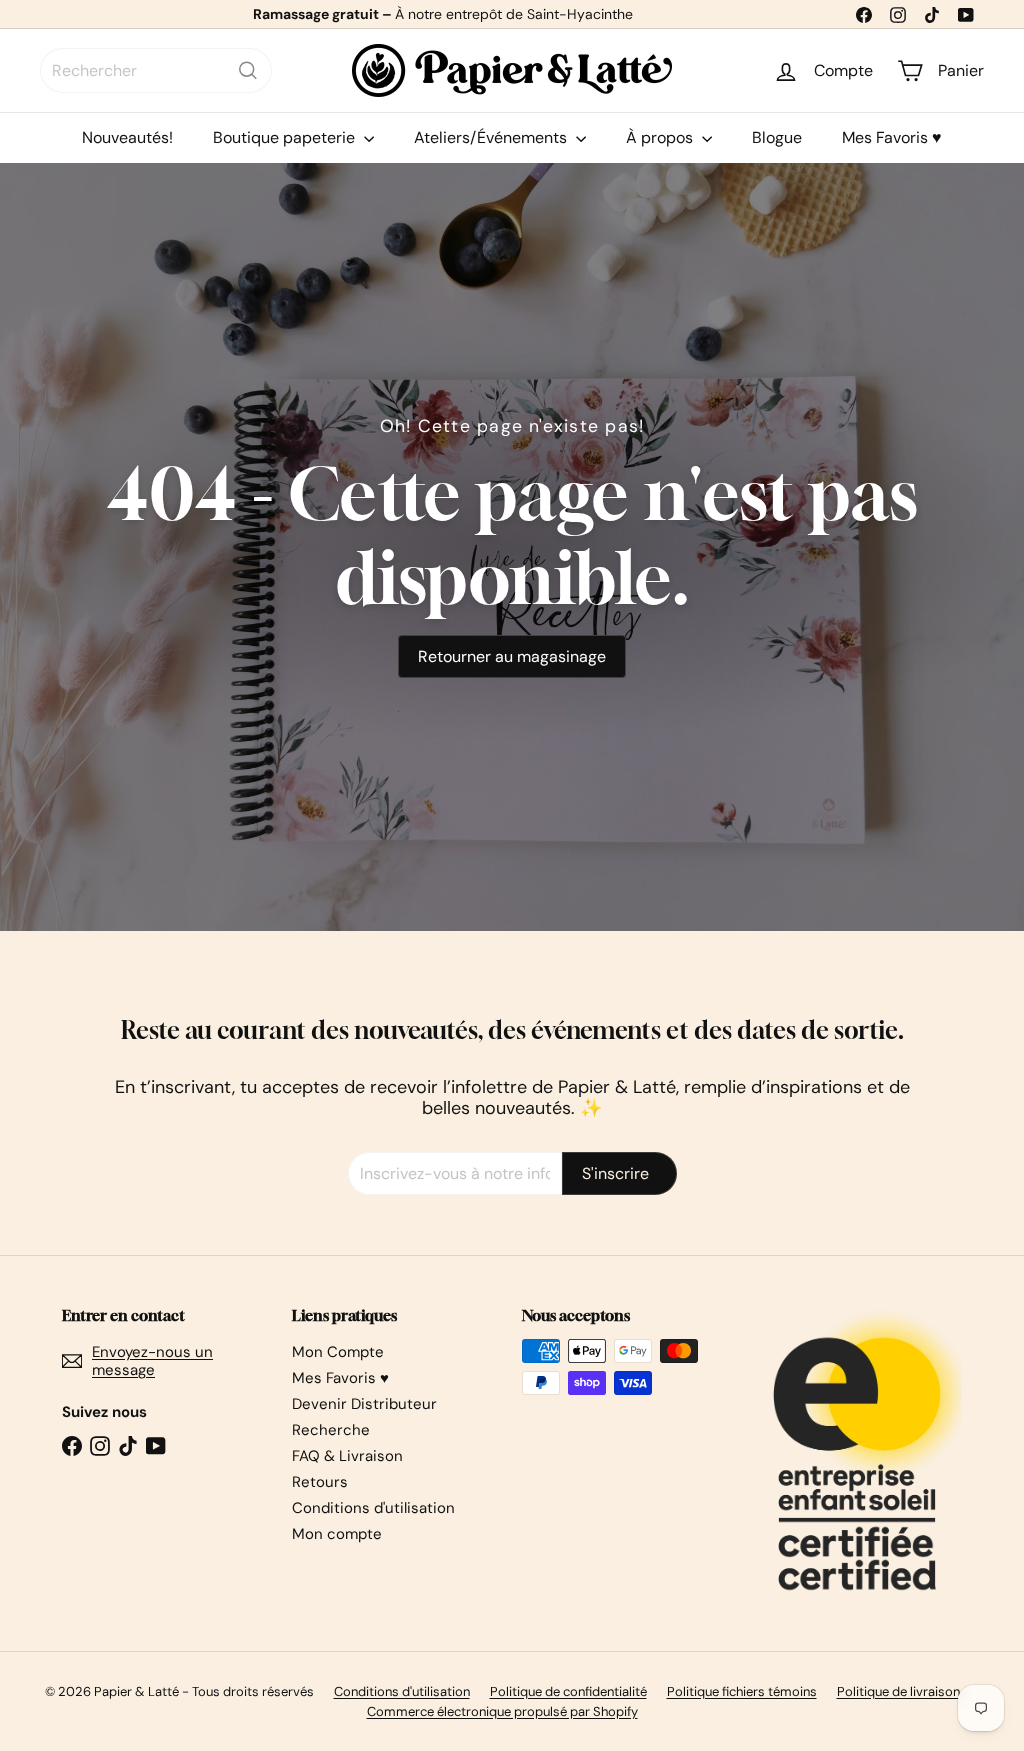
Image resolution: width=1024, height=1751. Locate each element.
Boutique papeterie (286, 137)
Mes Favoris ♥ (892, 137)
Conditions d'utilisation (373, 1508)
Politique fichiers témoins (742, 1691)
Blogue (777, 137)
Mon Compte (338, 1352)
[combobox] (156, 70)
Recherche (331, 1430)
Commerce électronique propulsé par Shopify (502, 1711)
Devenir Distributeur (364, 1404)
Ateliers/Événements (492, 137)
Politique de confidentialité (568, 1691)
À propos (661, 137)
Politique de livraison (898, 1691)
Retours (320, 1482)
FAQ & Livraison (347, 1456)
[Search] (248, 70)
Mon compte (337, 1534)
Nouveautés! (127, 137)
